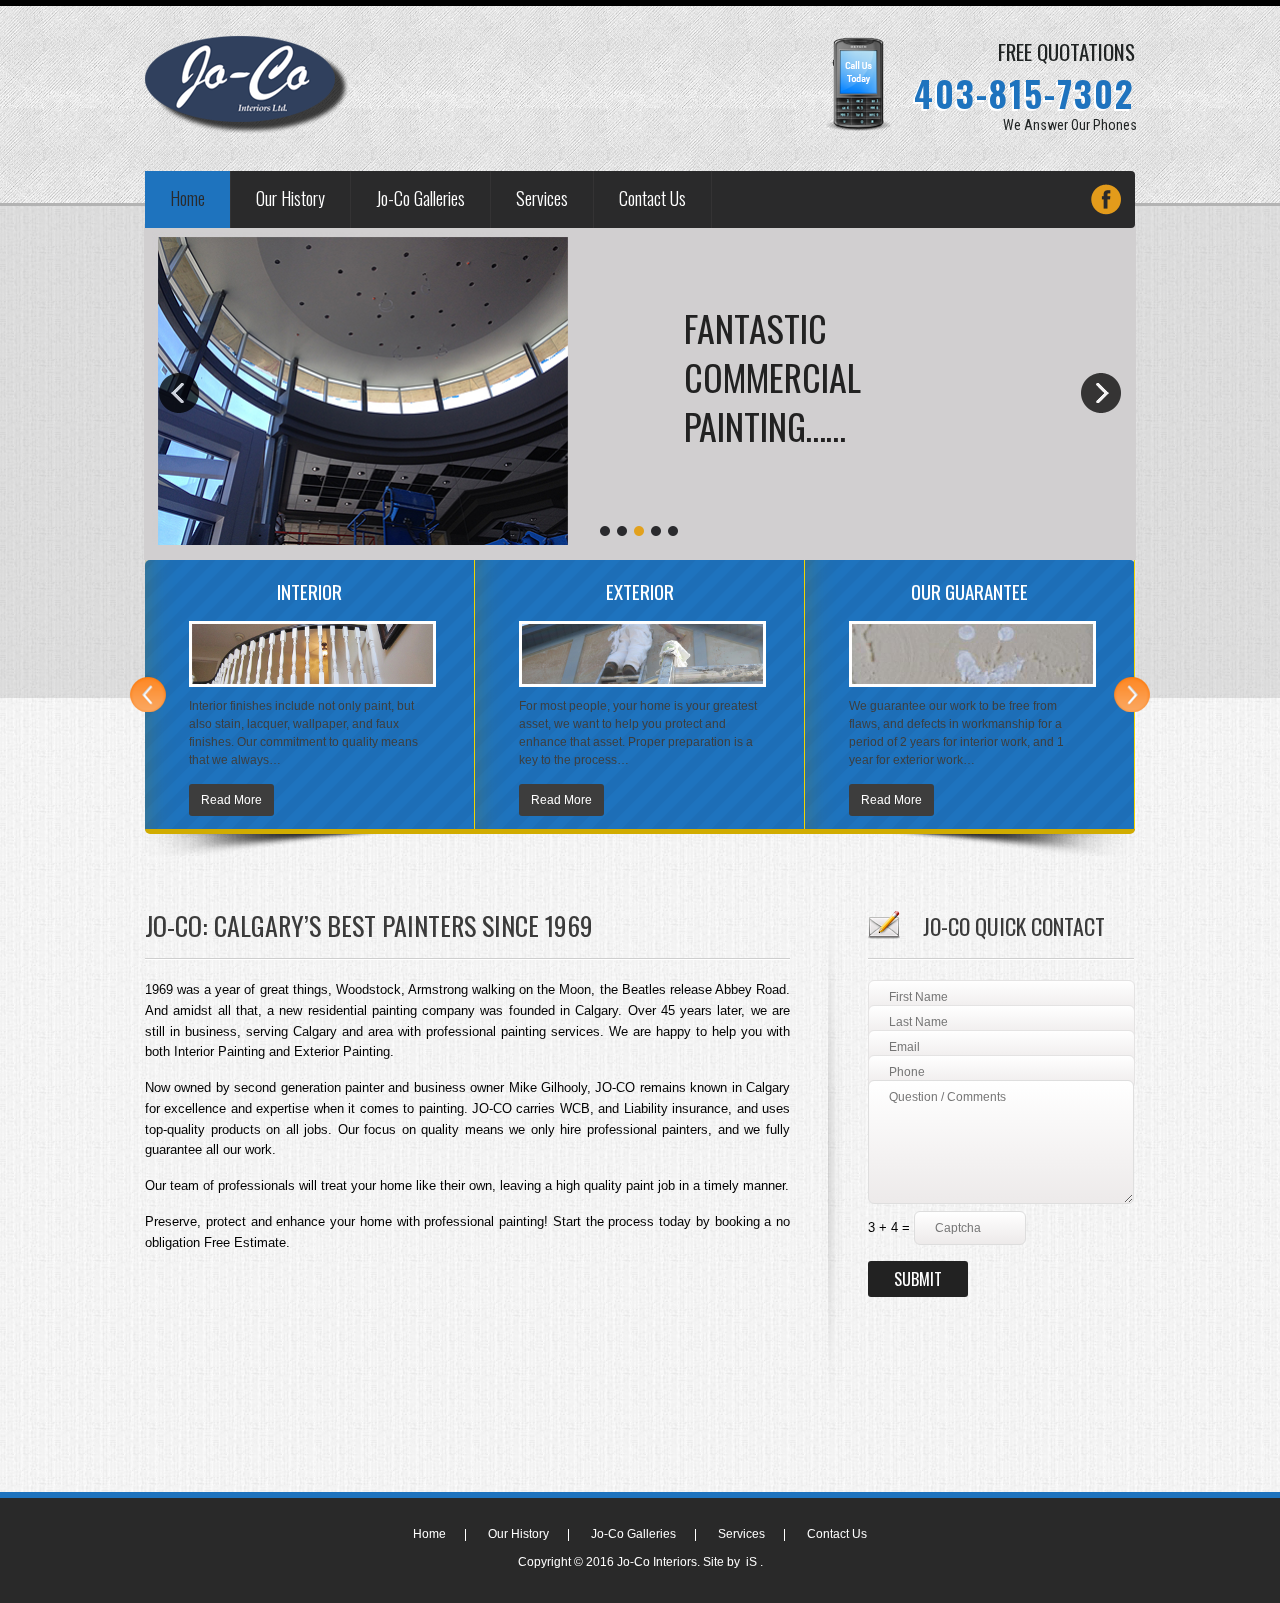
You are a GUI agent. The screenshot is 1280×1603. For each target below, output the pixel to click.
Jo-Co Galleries (420, 198)
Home (187, 198)
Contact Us (652, 198)
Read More (231, 800)
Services (542, 198)
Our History (290, 198)
